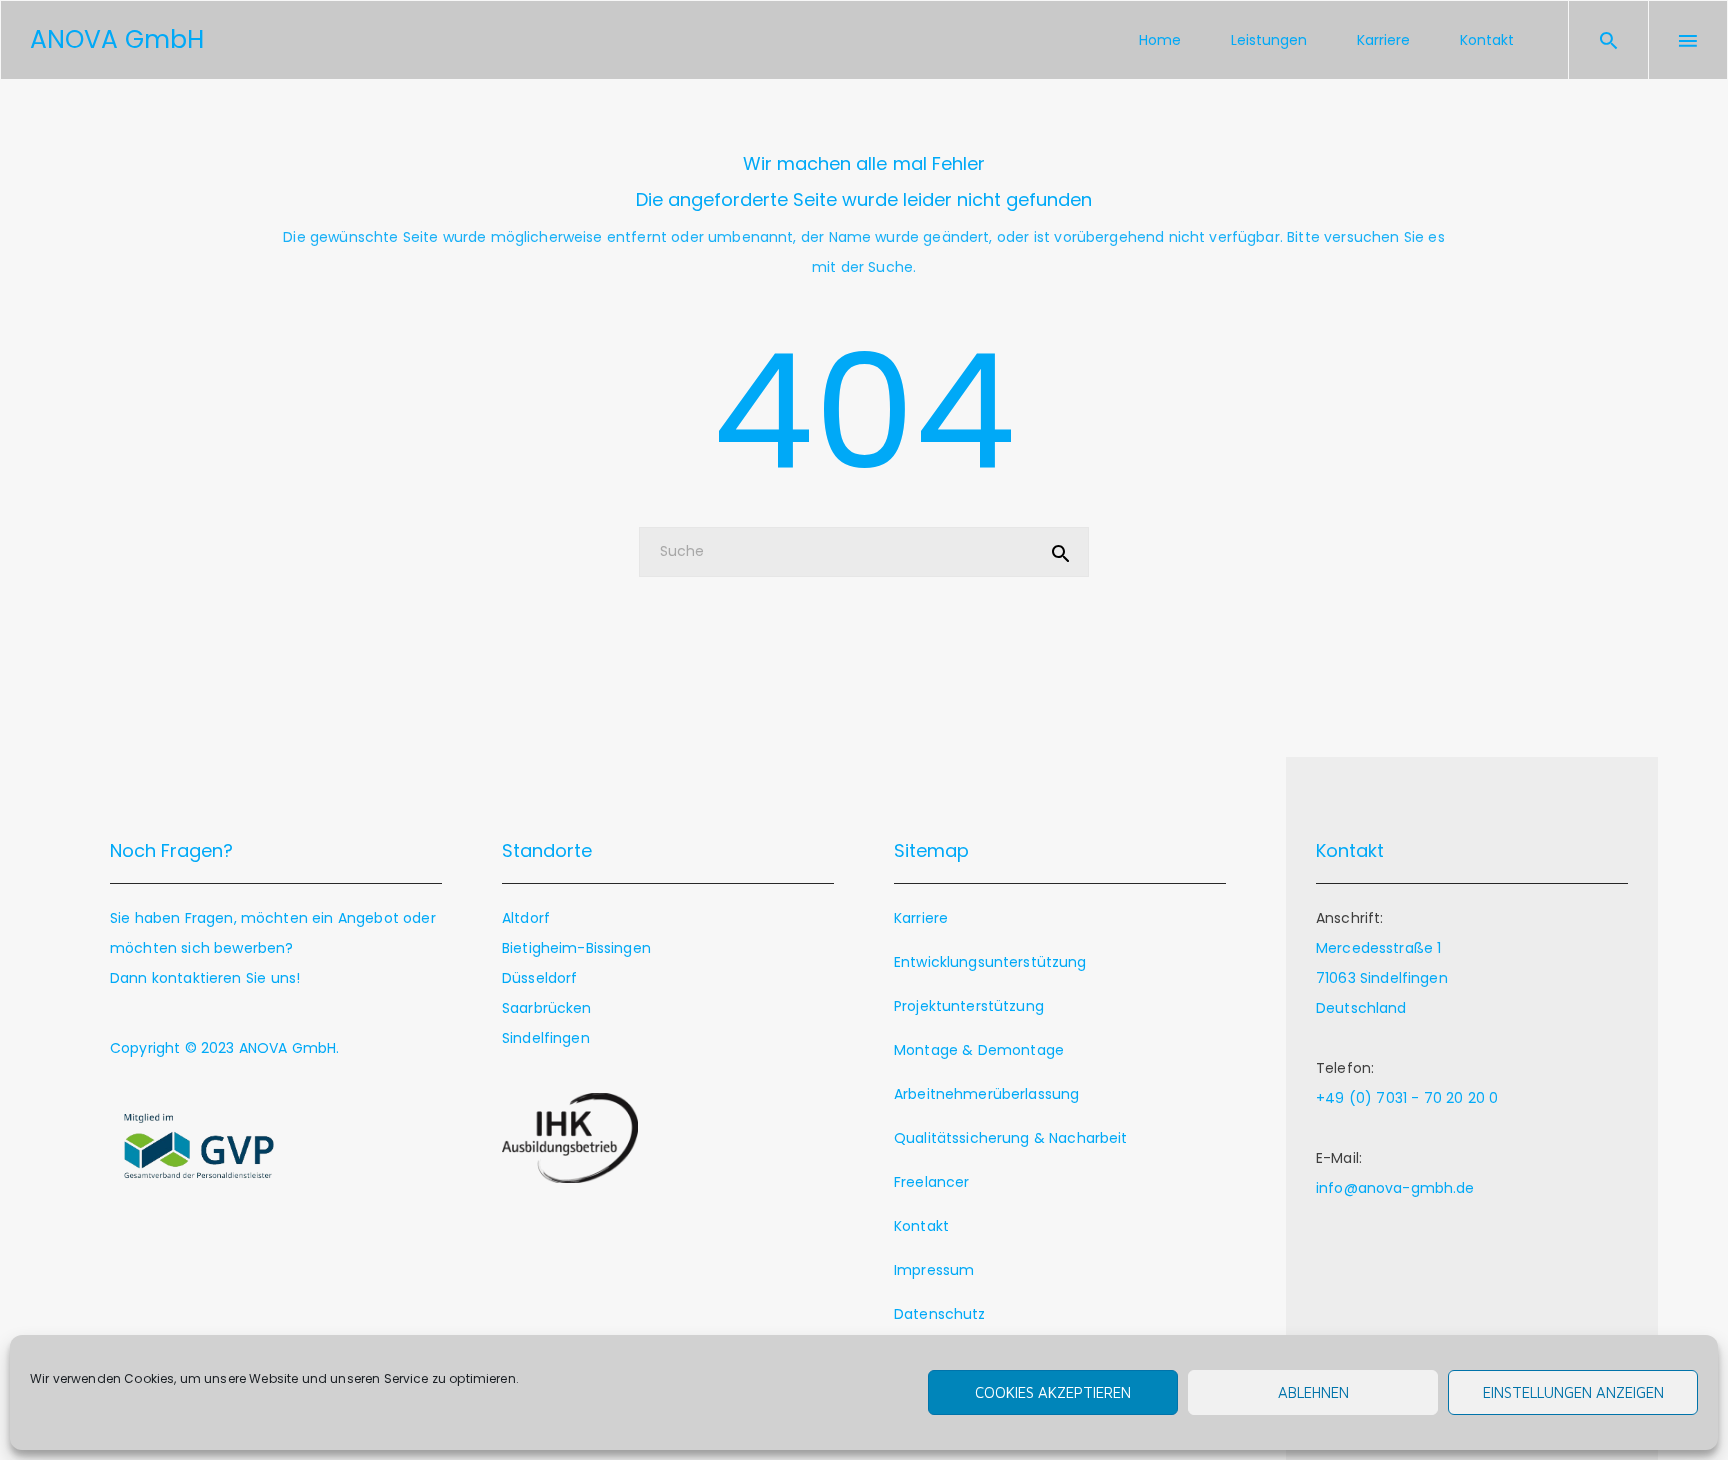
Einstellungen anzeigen (1573, 1392)
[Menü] (1688, 40)
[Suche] (1609, 40)
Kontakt (921, 1226)
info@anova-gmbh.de (1395, 1188)
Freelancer (931, 1182)
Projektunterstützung (969, 1006)
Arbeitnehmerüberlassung (986, 1094)
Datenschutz (940, 1314)
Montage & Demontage (979, 1050)
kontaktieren (197, 978)
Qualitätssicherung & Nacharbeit (1011, 1138)
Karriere (921, 918)
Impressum (934, 1270)
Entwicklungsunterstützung (990, 962)
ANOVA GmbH (288, 1048)
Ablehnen (1313, 1392)
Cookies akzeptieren (1053, 1392)
